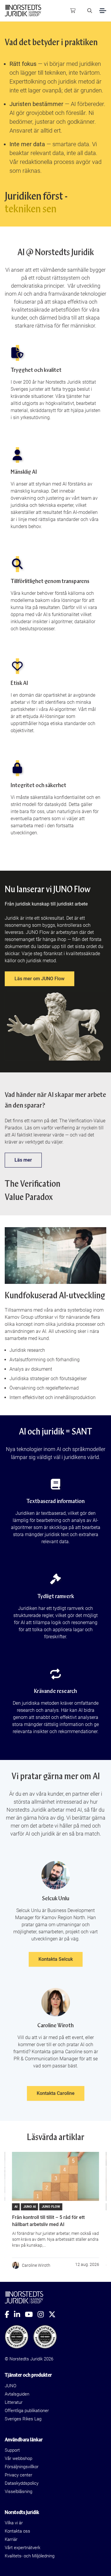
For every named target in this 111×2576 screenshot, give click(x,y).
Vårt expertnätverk (22, 2548)
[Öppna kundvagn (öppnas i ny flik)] (73, 11)
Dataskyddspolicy (22, 2483)
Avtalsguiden (17, 2394)
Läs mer (23, 1160)
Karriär (11, 2539)
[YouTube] (31, 2314)
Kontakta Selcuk (56, 1959)
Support (12, 2450)
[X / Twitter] (54, 2314)
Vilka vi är (14, 2523)
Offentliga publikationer (27, 2411)
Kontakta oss (17, 2531)
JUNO (11, 2386)
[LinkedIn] (19, 2314)
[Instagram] (43, 2314)
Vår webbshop (18, 2458)
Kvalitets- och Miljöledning (30, 2556)
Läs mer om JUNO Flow (40, 979)
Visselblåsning (18, 2492)
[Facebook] (9, 2314)
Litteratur (14, 2402)
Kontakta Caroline (56, 2093)
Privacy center (18, 2475)
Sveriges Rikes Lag (23, 2419)
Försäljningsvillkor (22, 2467)
